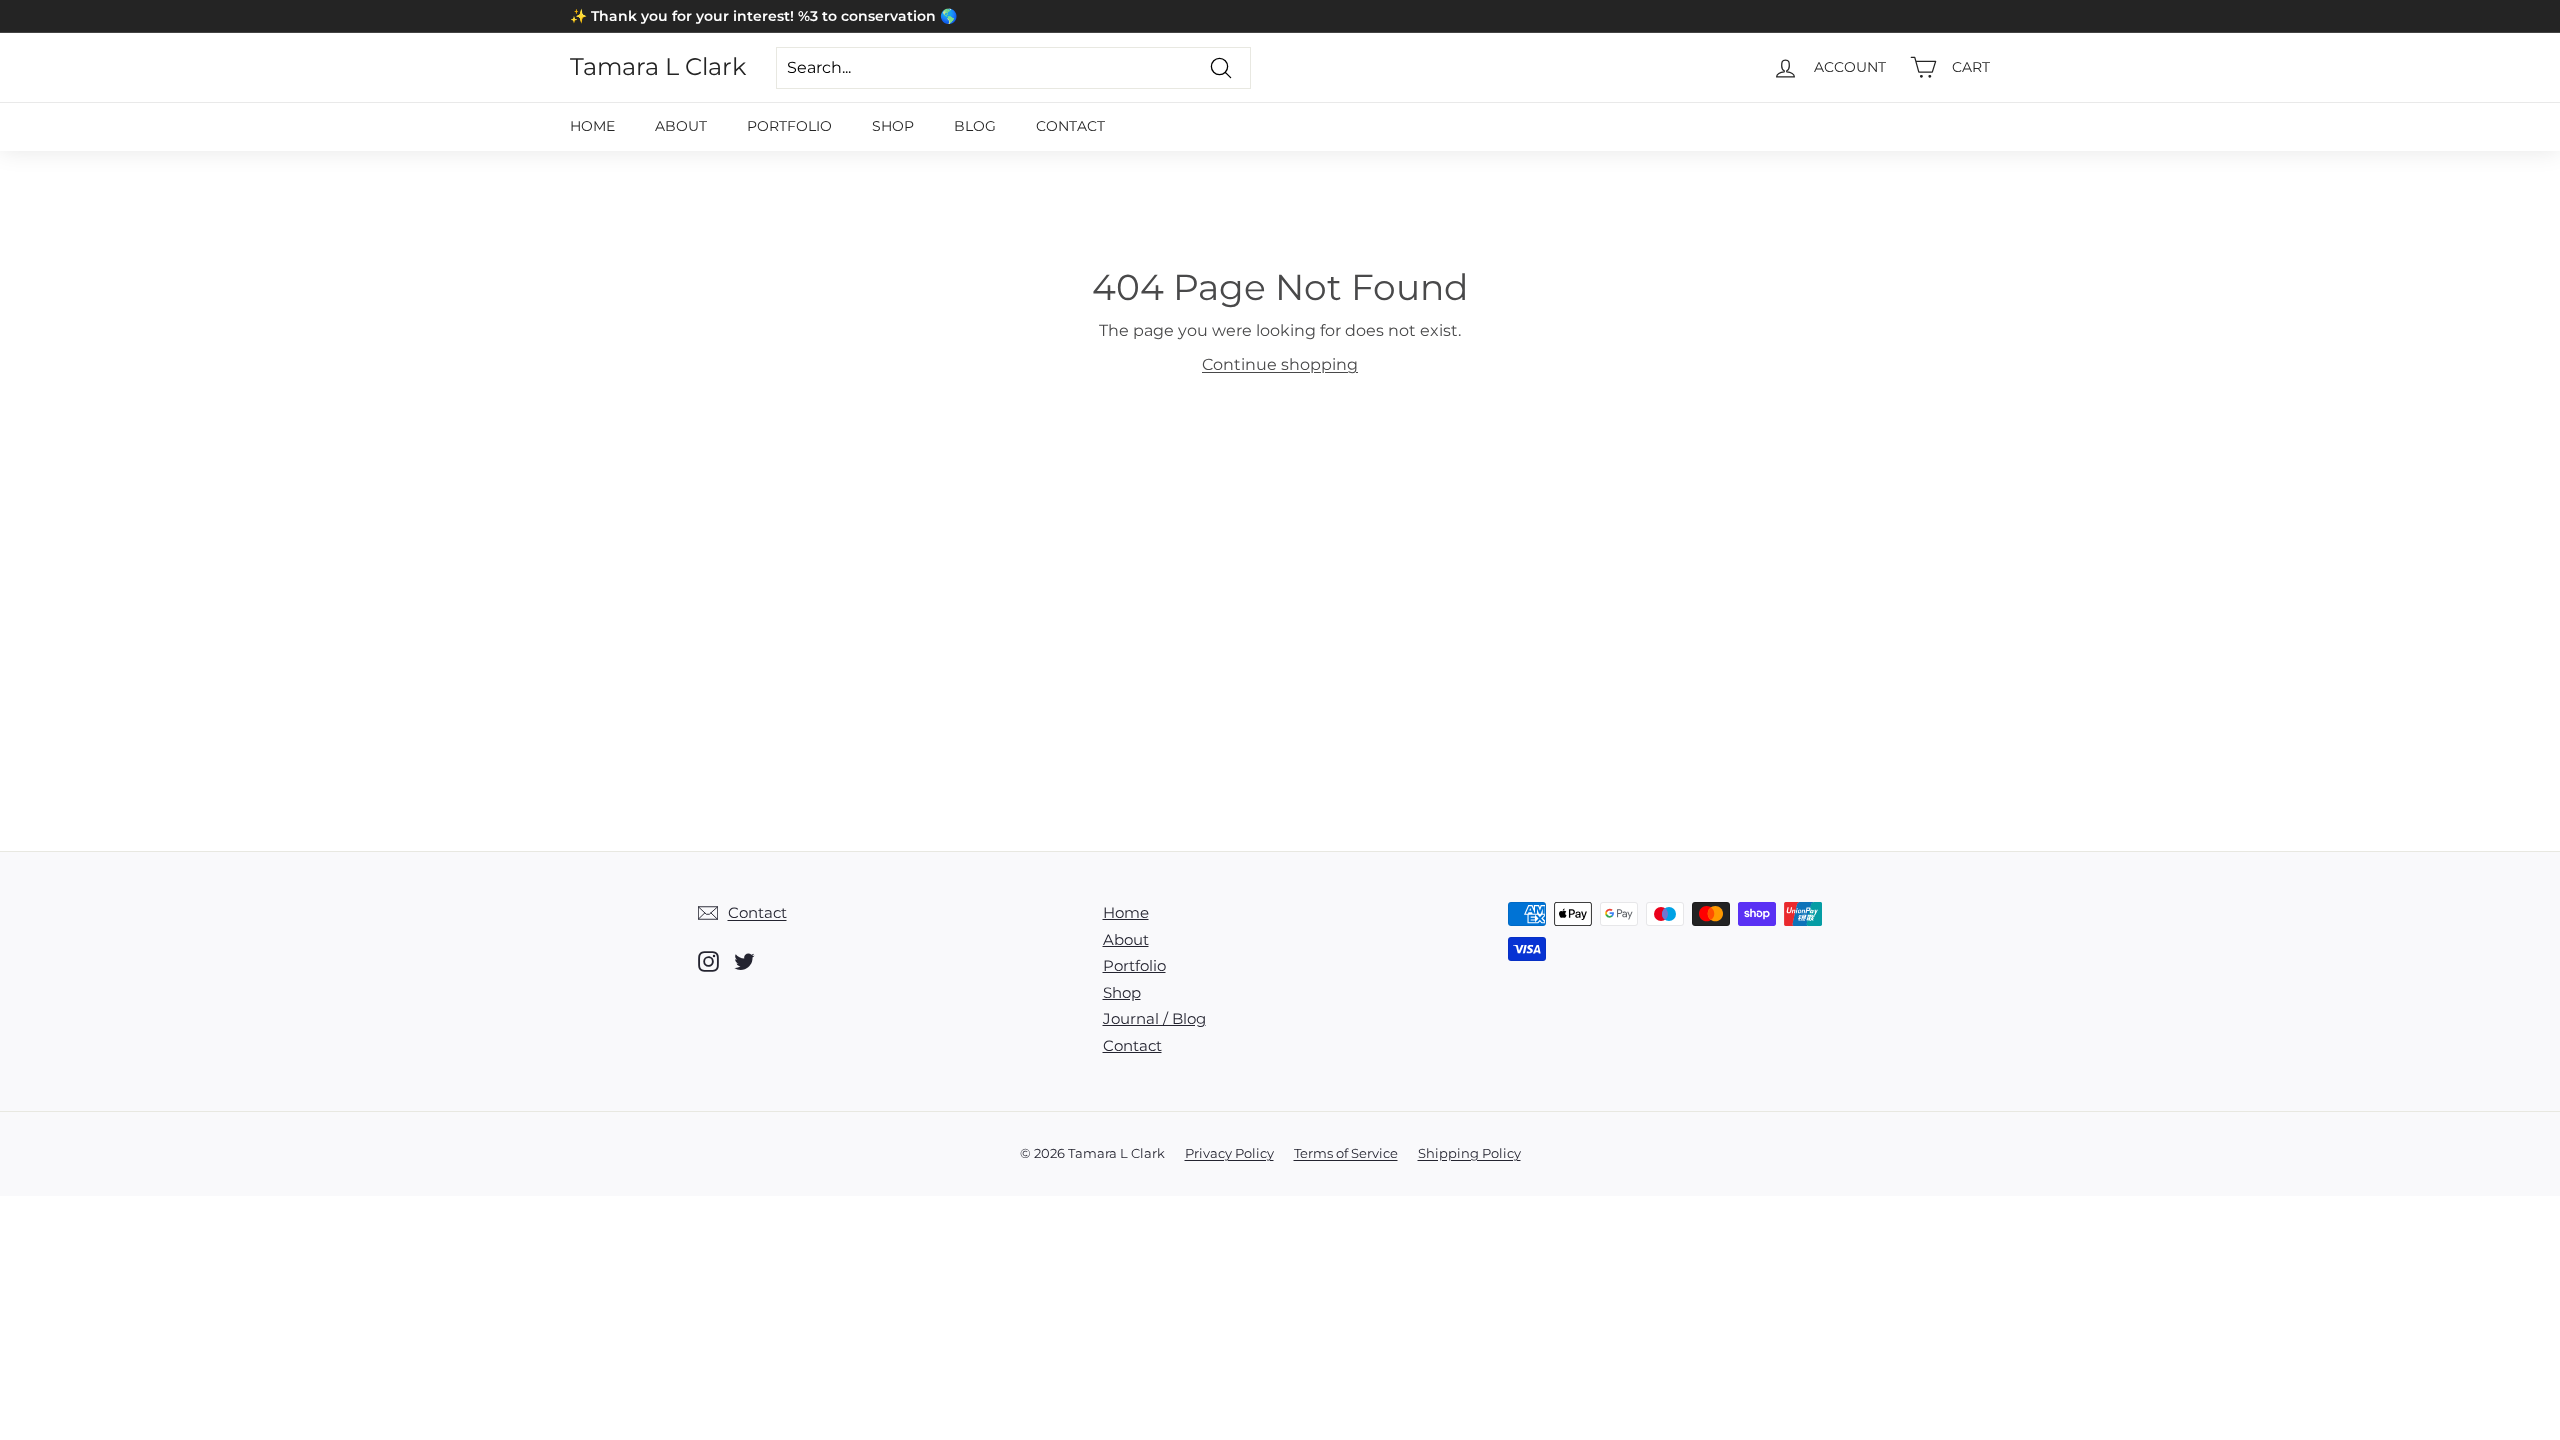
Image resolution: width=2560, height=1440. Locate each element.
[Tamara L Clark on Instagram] (708, 961)
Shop (893, 126)
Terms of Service (1346, 1153)
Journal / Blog (1154, 1018)
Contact (1070, 126)
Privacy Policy (1229, 1153)
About (681, 126)
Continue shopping (1280, 364)
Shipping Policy (1469, 1153)
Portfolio (789, 126)
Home (592, 126)
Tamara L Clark (658, 67)
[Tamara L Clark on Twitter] (744, 961)
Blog (975, 126)
